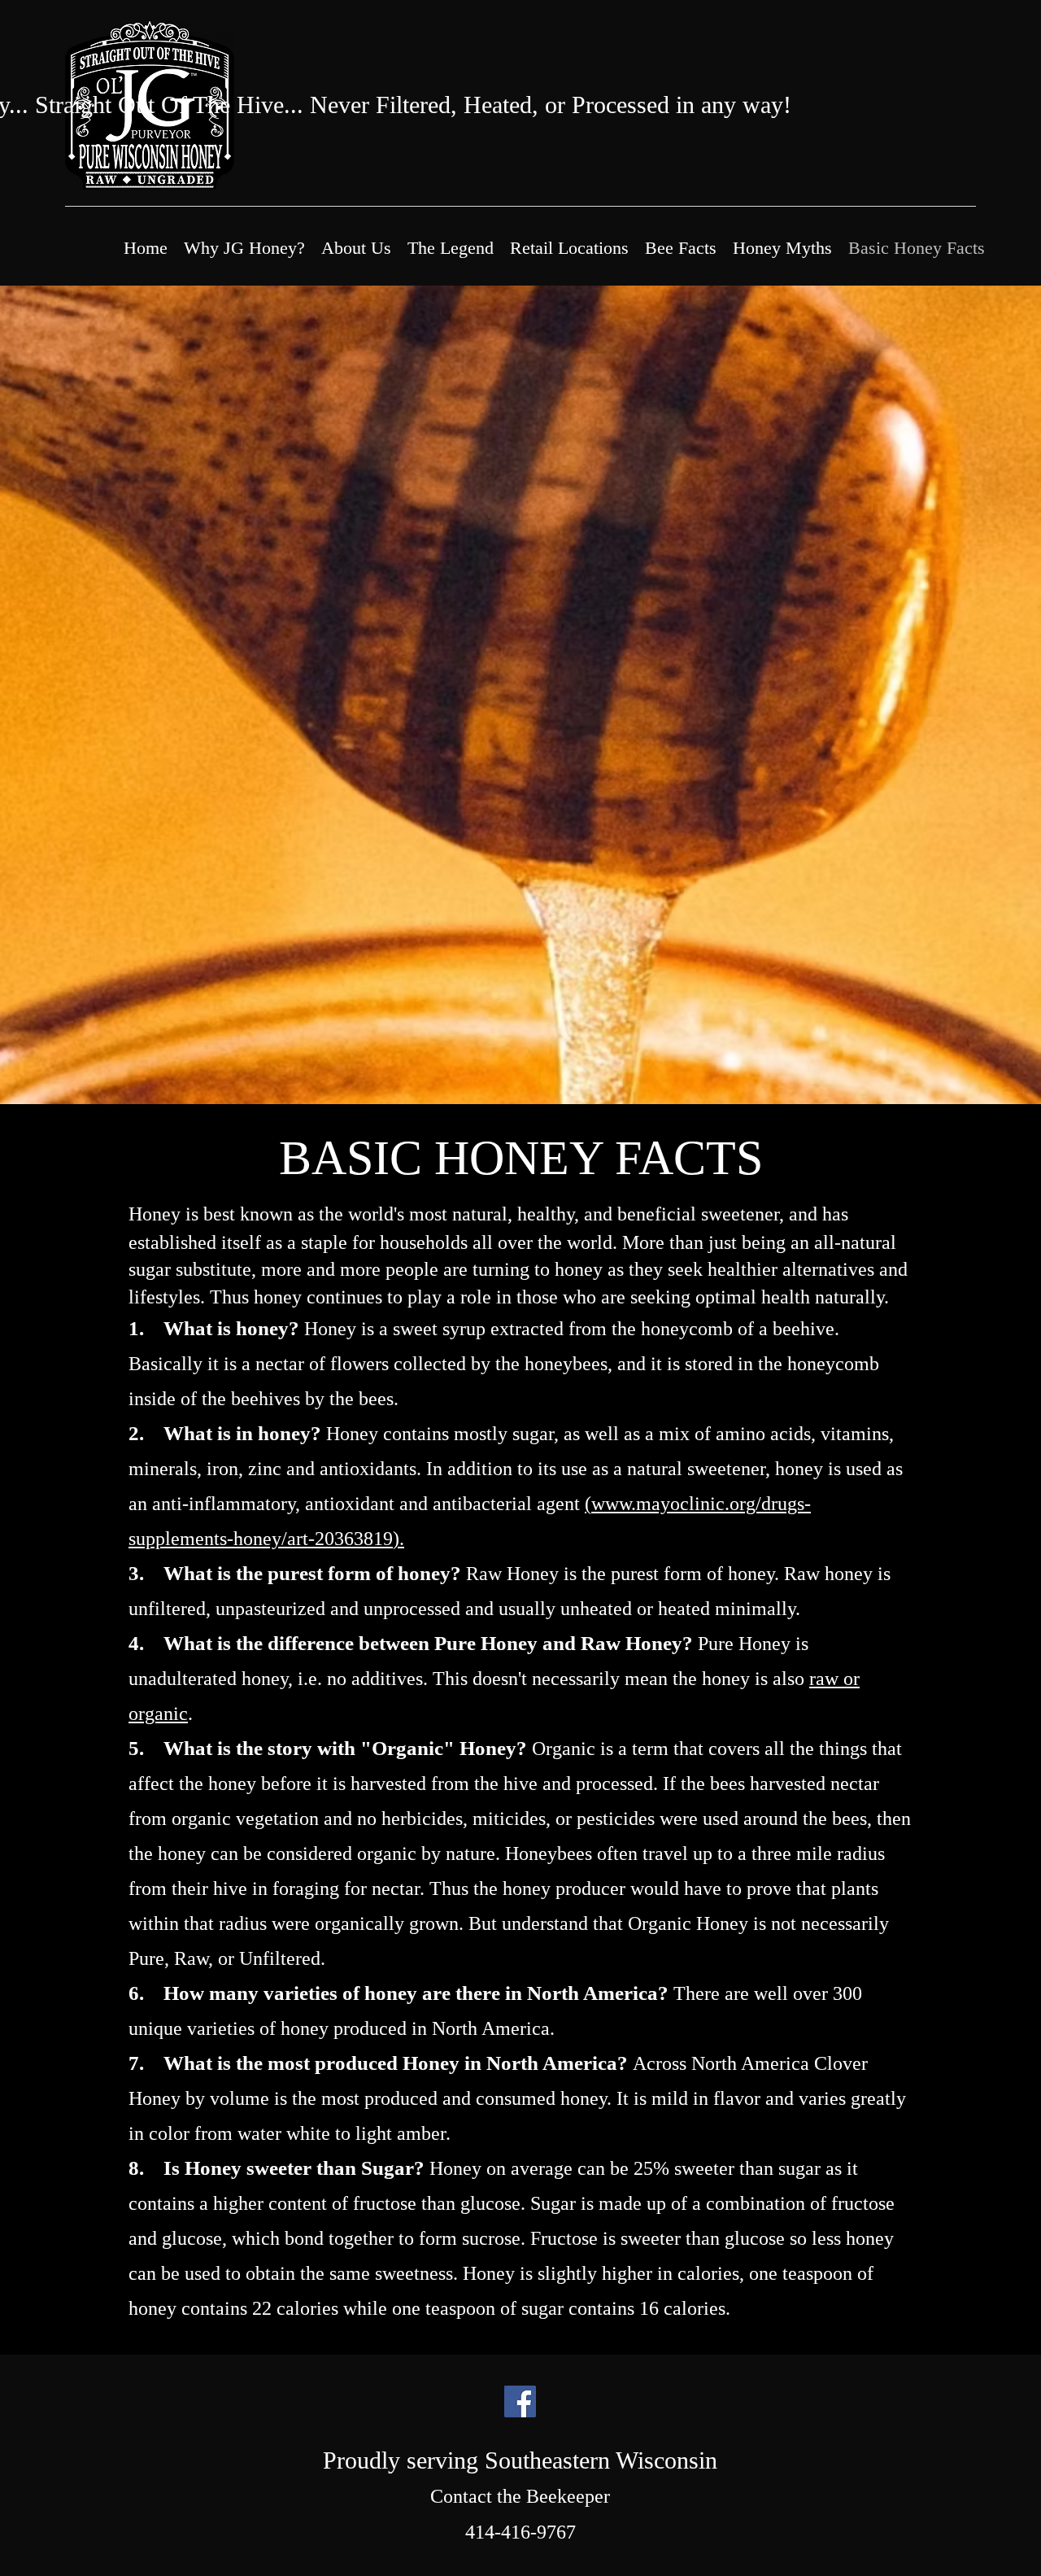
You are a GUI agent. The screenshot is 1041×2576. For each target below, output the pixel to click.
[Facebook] (520, 2401)
